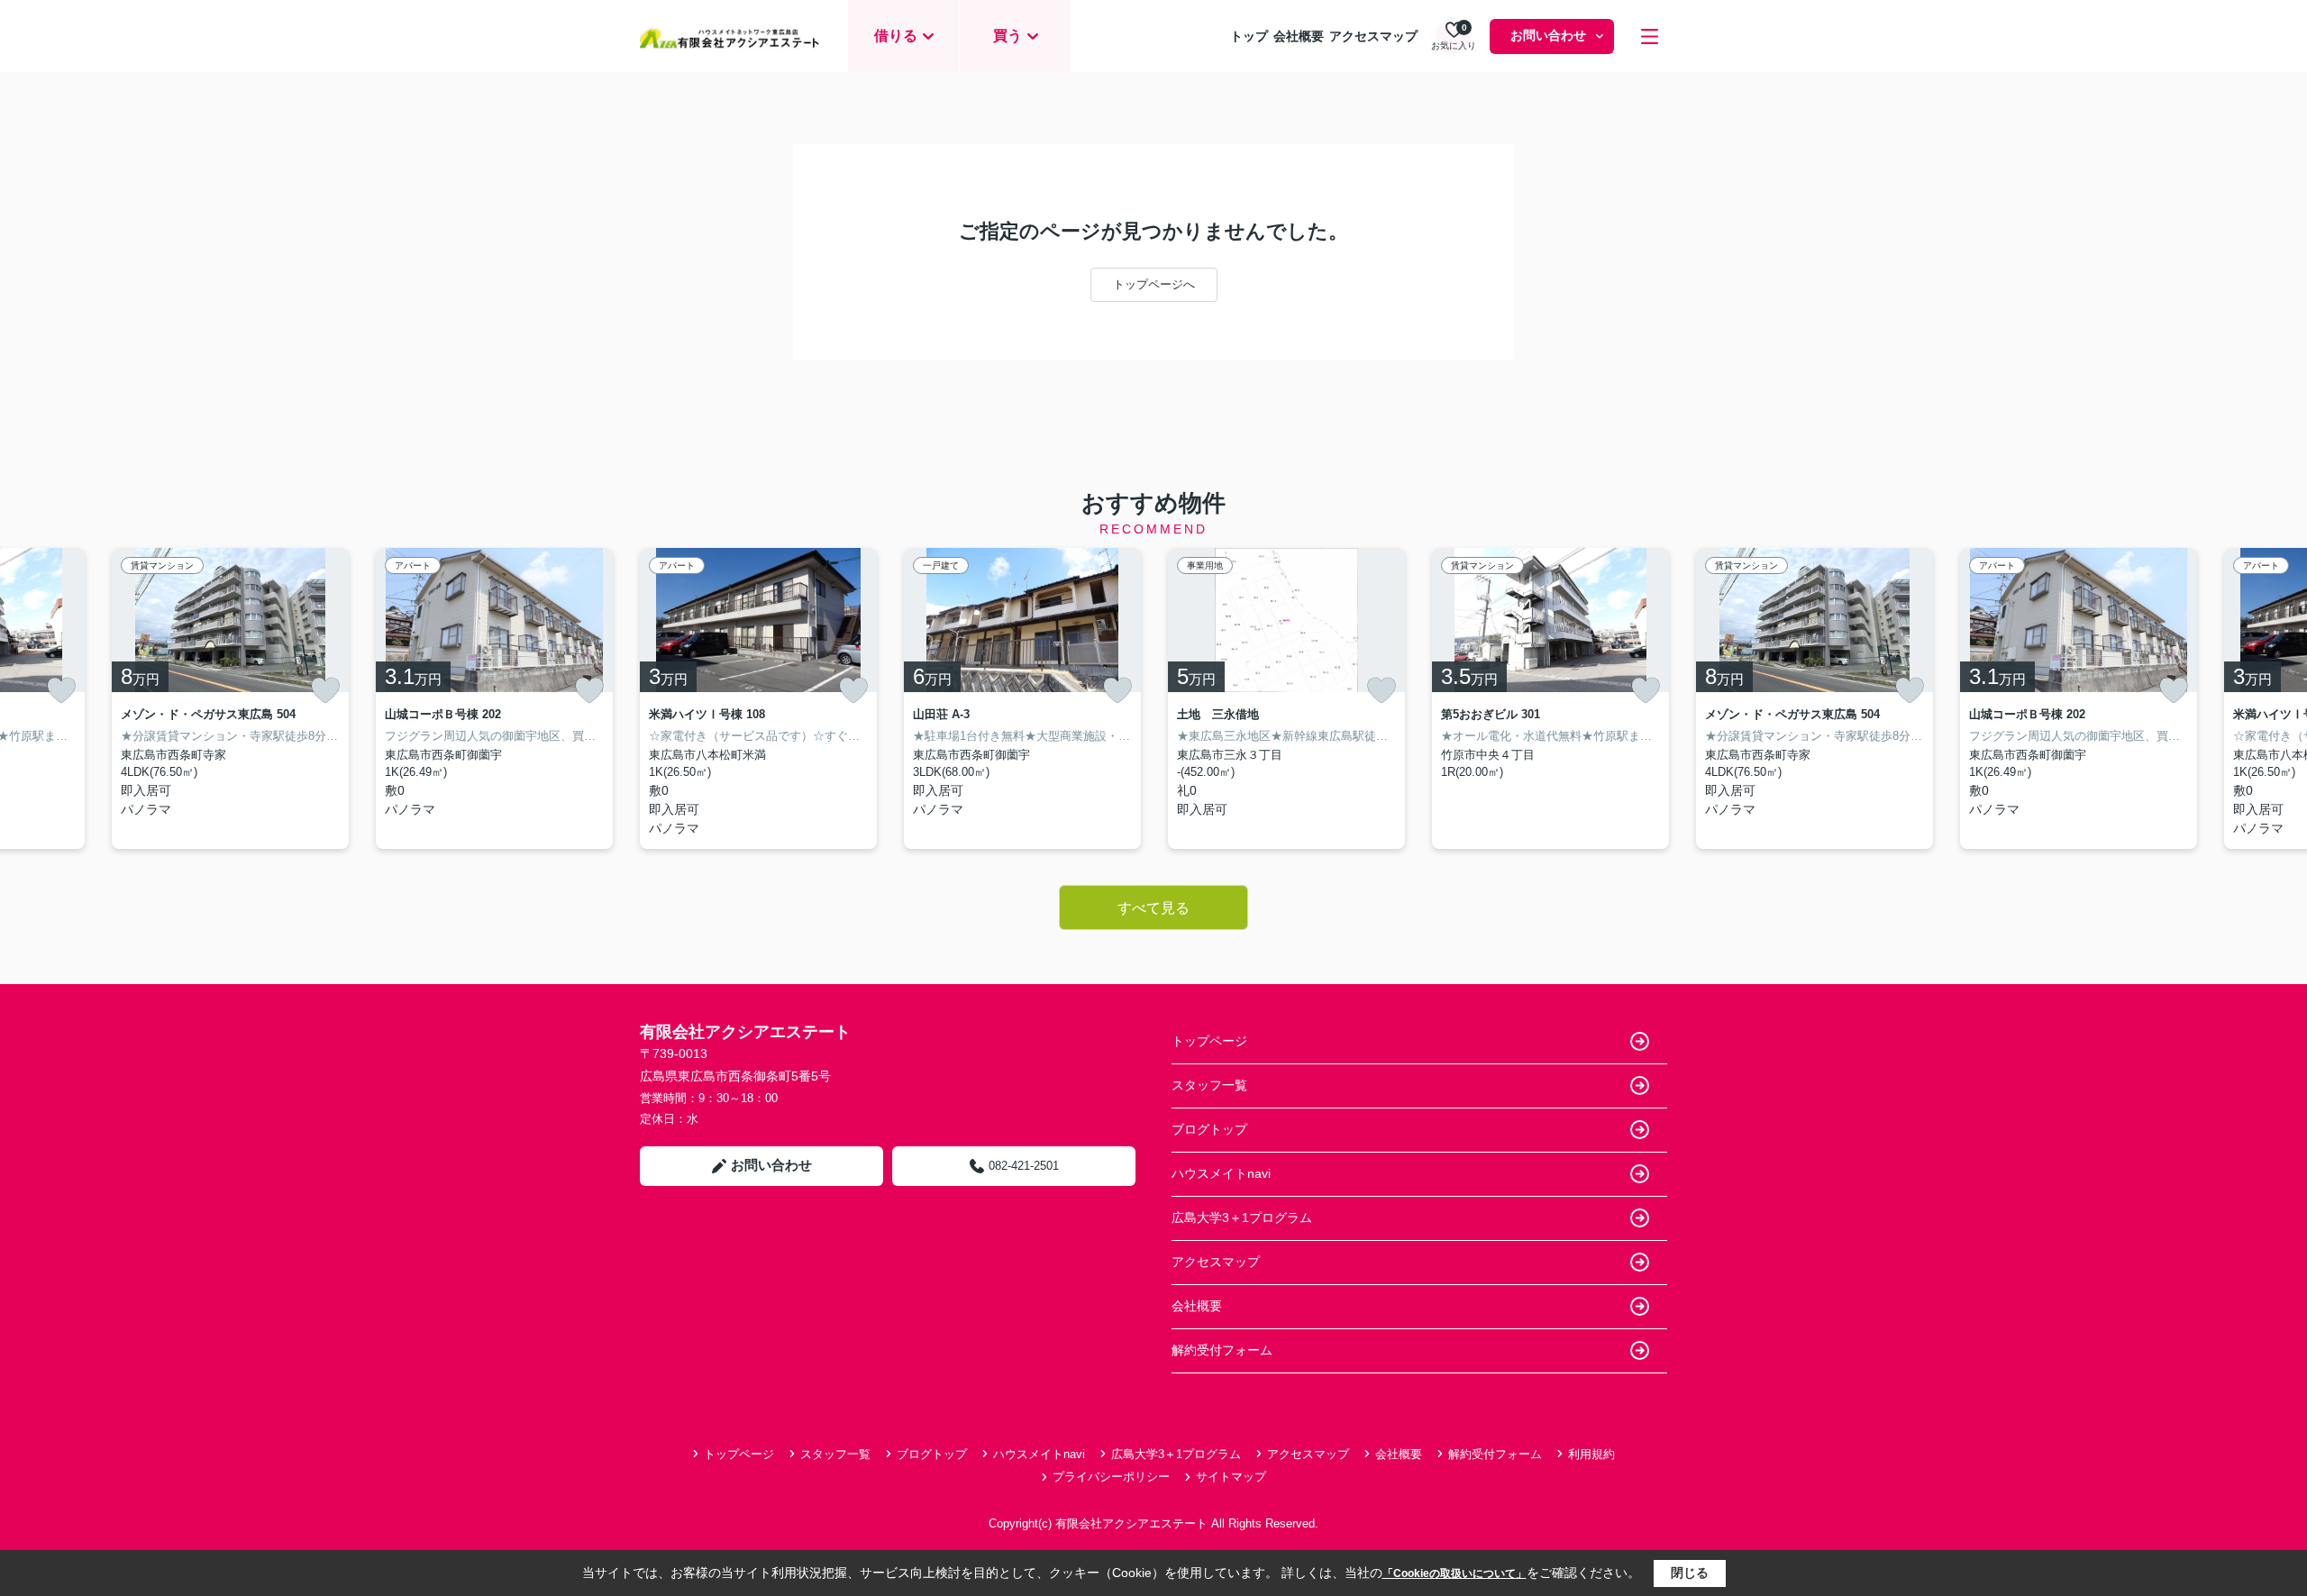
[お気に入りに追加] (61, 690)
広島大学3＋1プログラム (1242, 1218)
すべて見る (1153, 908)
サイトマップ (1231, 1477)
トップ (1249, 36)
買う (1008, 36)
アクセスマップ (1373, 36)
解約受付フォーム (1222, 1350)
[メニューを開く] (1650, 36)
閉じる (1690, 1573)
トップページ (1209, 1041)
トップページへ (1154, 284)
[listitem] (758, 698)
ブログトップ (1209, 1129)
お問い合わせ (1548, 35)
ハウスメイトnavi (1221, 1173)
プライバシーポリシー (1111, 1477)
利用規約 (1591, 1454)
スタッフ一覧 (1209, 1085)
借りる (896, 36)
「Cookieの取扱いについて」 (1454, 1573)
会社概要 (1299, 36)
